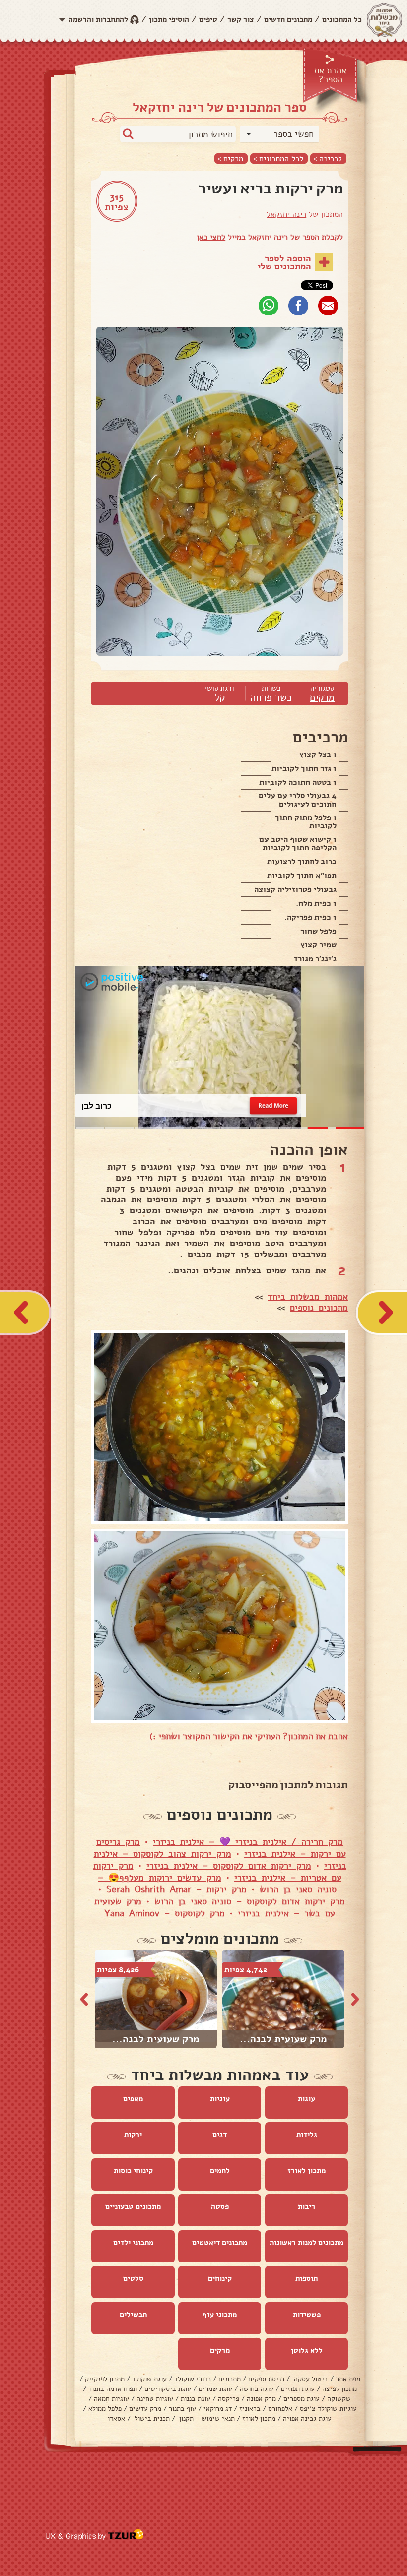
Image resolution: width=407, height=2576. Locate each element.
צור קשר (241, 19)
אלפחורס (280, 2409)
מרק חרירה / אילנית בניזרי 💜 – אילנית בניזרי (248, 1842)
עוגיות (220, 2099)
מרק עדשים (145, 2409)
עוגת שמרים (215, 2389)
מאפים (133, 2099)
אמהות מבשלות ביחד (308, 1297)
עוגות (306, 2099)
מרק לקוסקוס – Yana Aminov (165, 1913)
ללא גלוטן (307, 2350)
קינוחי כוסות (133, 2171)
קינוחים (220, 2278)
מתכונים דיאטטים (220, 2243)
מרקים (322, 698)
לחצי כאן (211, 237)
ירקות (133, 2135)
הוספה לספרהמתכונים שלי (284, 262)
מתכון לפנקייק (105, 2379)
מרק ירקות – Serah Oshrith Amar (176, 1889)
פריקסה (229, 2399)
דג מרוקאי (218, 2409)
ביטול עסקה (310, 2379)
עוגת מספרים (302, 2399)
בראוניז (250, 2409)
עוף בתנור (182, 2409)
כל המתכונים (342, 19)
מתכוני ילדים (133, 2243)
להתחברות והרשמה (98, 19)
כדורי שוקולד (193, 2379)
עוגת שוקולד (149, 2379)
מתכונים (230, 2379)
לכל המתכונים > (278, 158)
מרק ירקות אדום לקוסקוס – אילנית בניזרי (229, 1866)
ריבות (306, 2206)
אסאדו (116, 2419)
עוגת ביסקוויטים (168, 2389)
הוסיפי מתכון (169, 19)
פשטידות (307, 2315)
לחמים (220, 2171)
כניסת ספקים (266, 2379)
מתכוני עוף (220, 2315)
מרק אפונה (261, 2399)
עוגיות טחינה (155, 2399)
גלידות (307, 2135)
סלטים (133, 2278)
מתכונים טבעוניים (133, 2206)
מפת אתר (348, 2379)
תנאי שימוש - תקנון (206, 2419)
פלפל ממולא (105, 2409)
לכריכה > (328, 158)
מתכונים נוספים (319, 1308)
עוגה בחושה (257, 2389)
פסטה (220, 2206)
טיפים (208, 19)
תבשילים (133, 2315)
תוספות (306, 2278)
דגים (220, 2135)
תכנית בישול (151, 2419)
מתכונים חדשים (288, 19)
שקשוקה (339, 2399)
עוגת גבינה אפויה (307, 2419)
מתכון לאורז (306, 2171)
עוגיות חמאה (111, 2399)
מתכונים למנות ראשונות (306, 2243)
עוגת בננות (196, 2399)
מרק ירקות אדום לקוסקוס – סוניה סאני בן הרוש (250, 1901)
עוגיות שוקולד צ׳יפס (328, 2409)
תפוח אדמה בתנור (113, 2389)
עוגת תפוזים (298, 2389)
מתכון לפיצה (339, 2389)
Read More (273, 1105)
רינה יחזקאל (286, 214)
